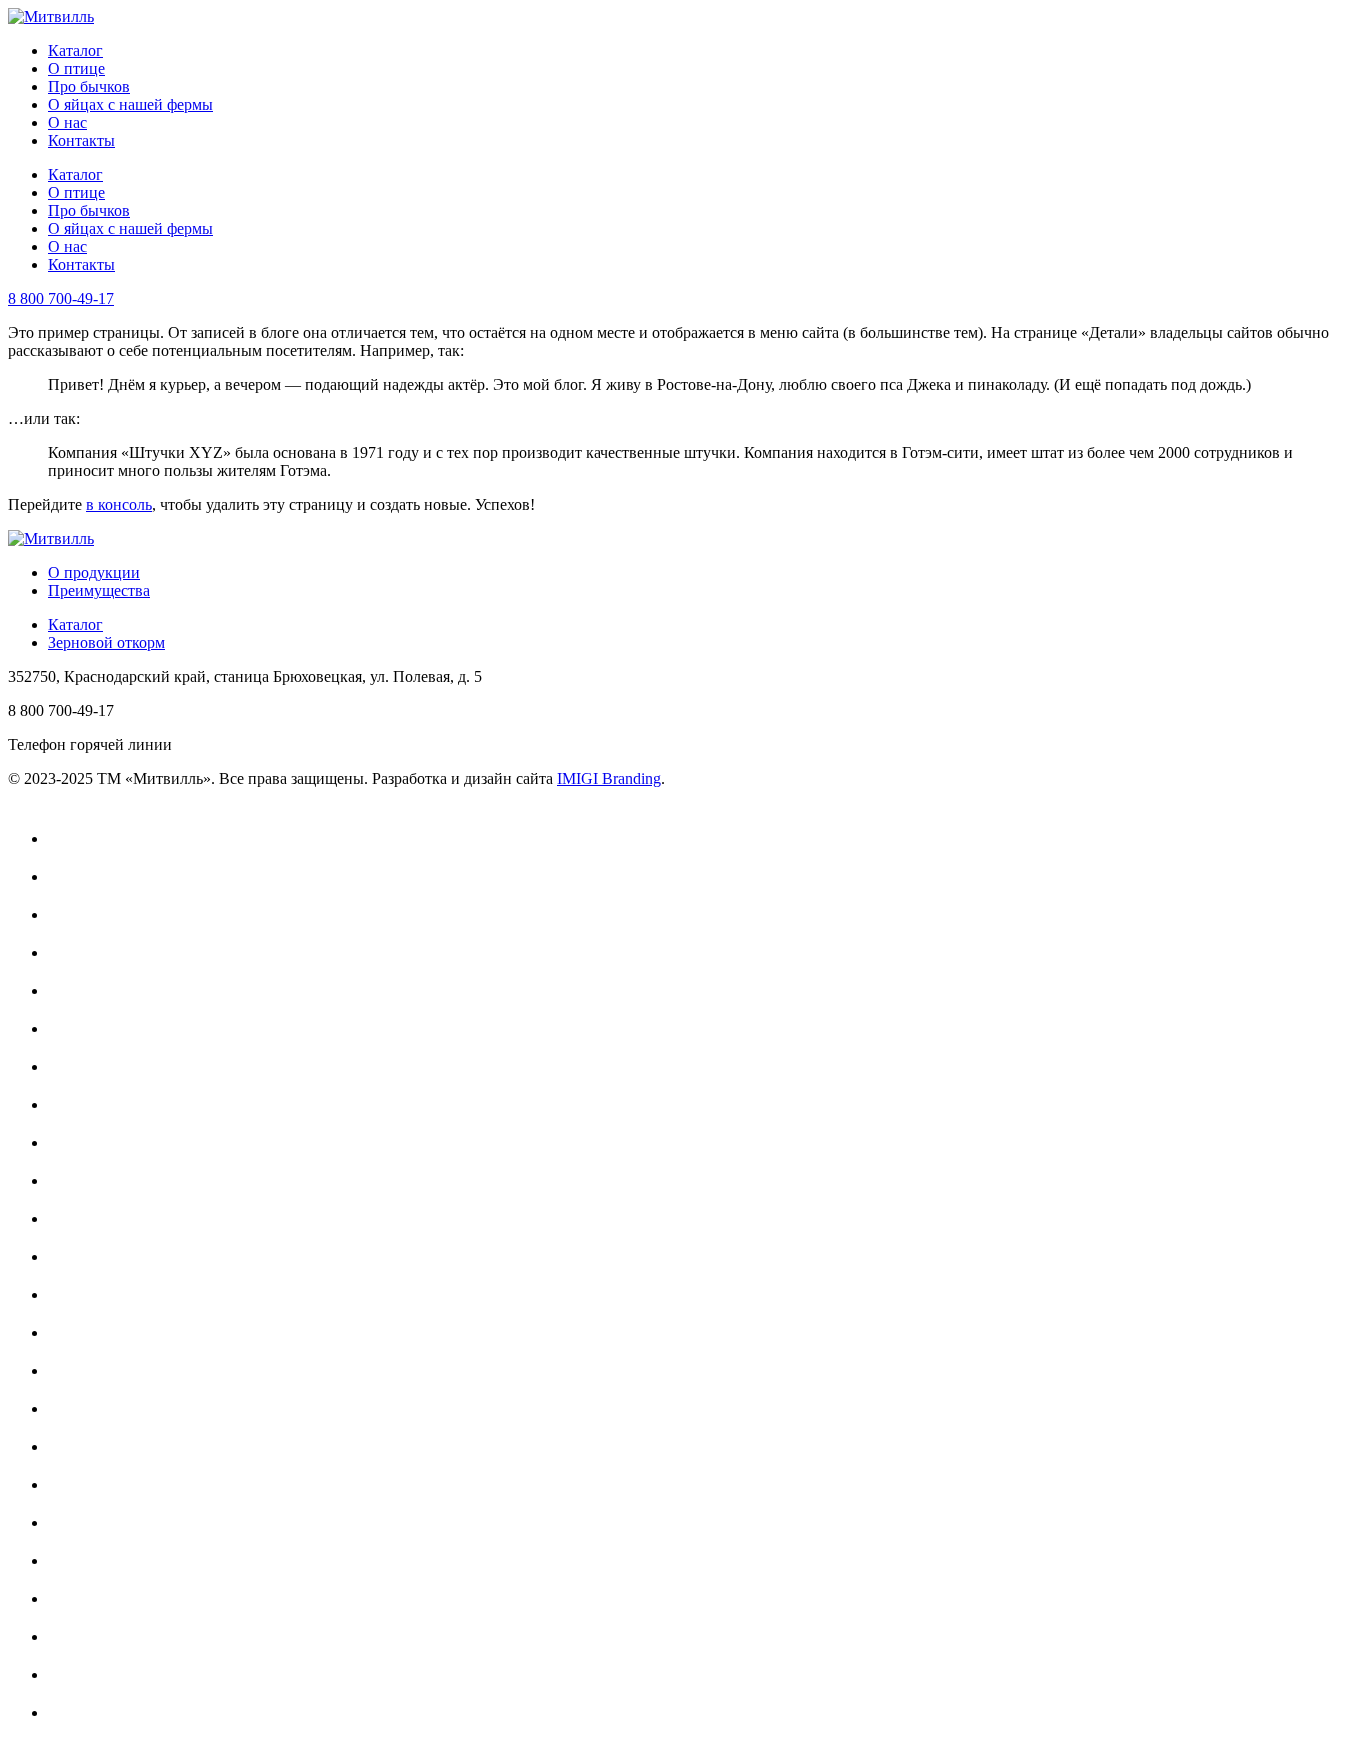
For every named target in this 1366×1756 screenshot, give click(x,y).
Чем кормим (99, 1712)
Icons (75, 1256)
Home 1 (83, 1218)
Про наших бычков (123, 1674)
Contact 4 (88, 1142)
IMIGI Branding (609, 778)
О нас (67, 122)
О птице (76, 68)
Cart (71, 914)
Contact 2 (88, 1104)
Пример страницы (120, 1636)
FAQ (74, 1180)
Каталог (75, 50)
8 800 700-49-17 (61, 298)
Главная (85, 838)
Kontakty (87, 1294)
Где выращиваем (115, 1446)
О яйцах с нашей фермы (130, 104)
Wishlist (83, 1408)
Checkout (88, 990)
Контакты (81, 140)
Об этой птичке (111, 1598)
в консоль (119, 504)
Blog (73, 876)
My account (95, 1332)
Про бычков (89, 86)
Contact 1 (88, 1066)
